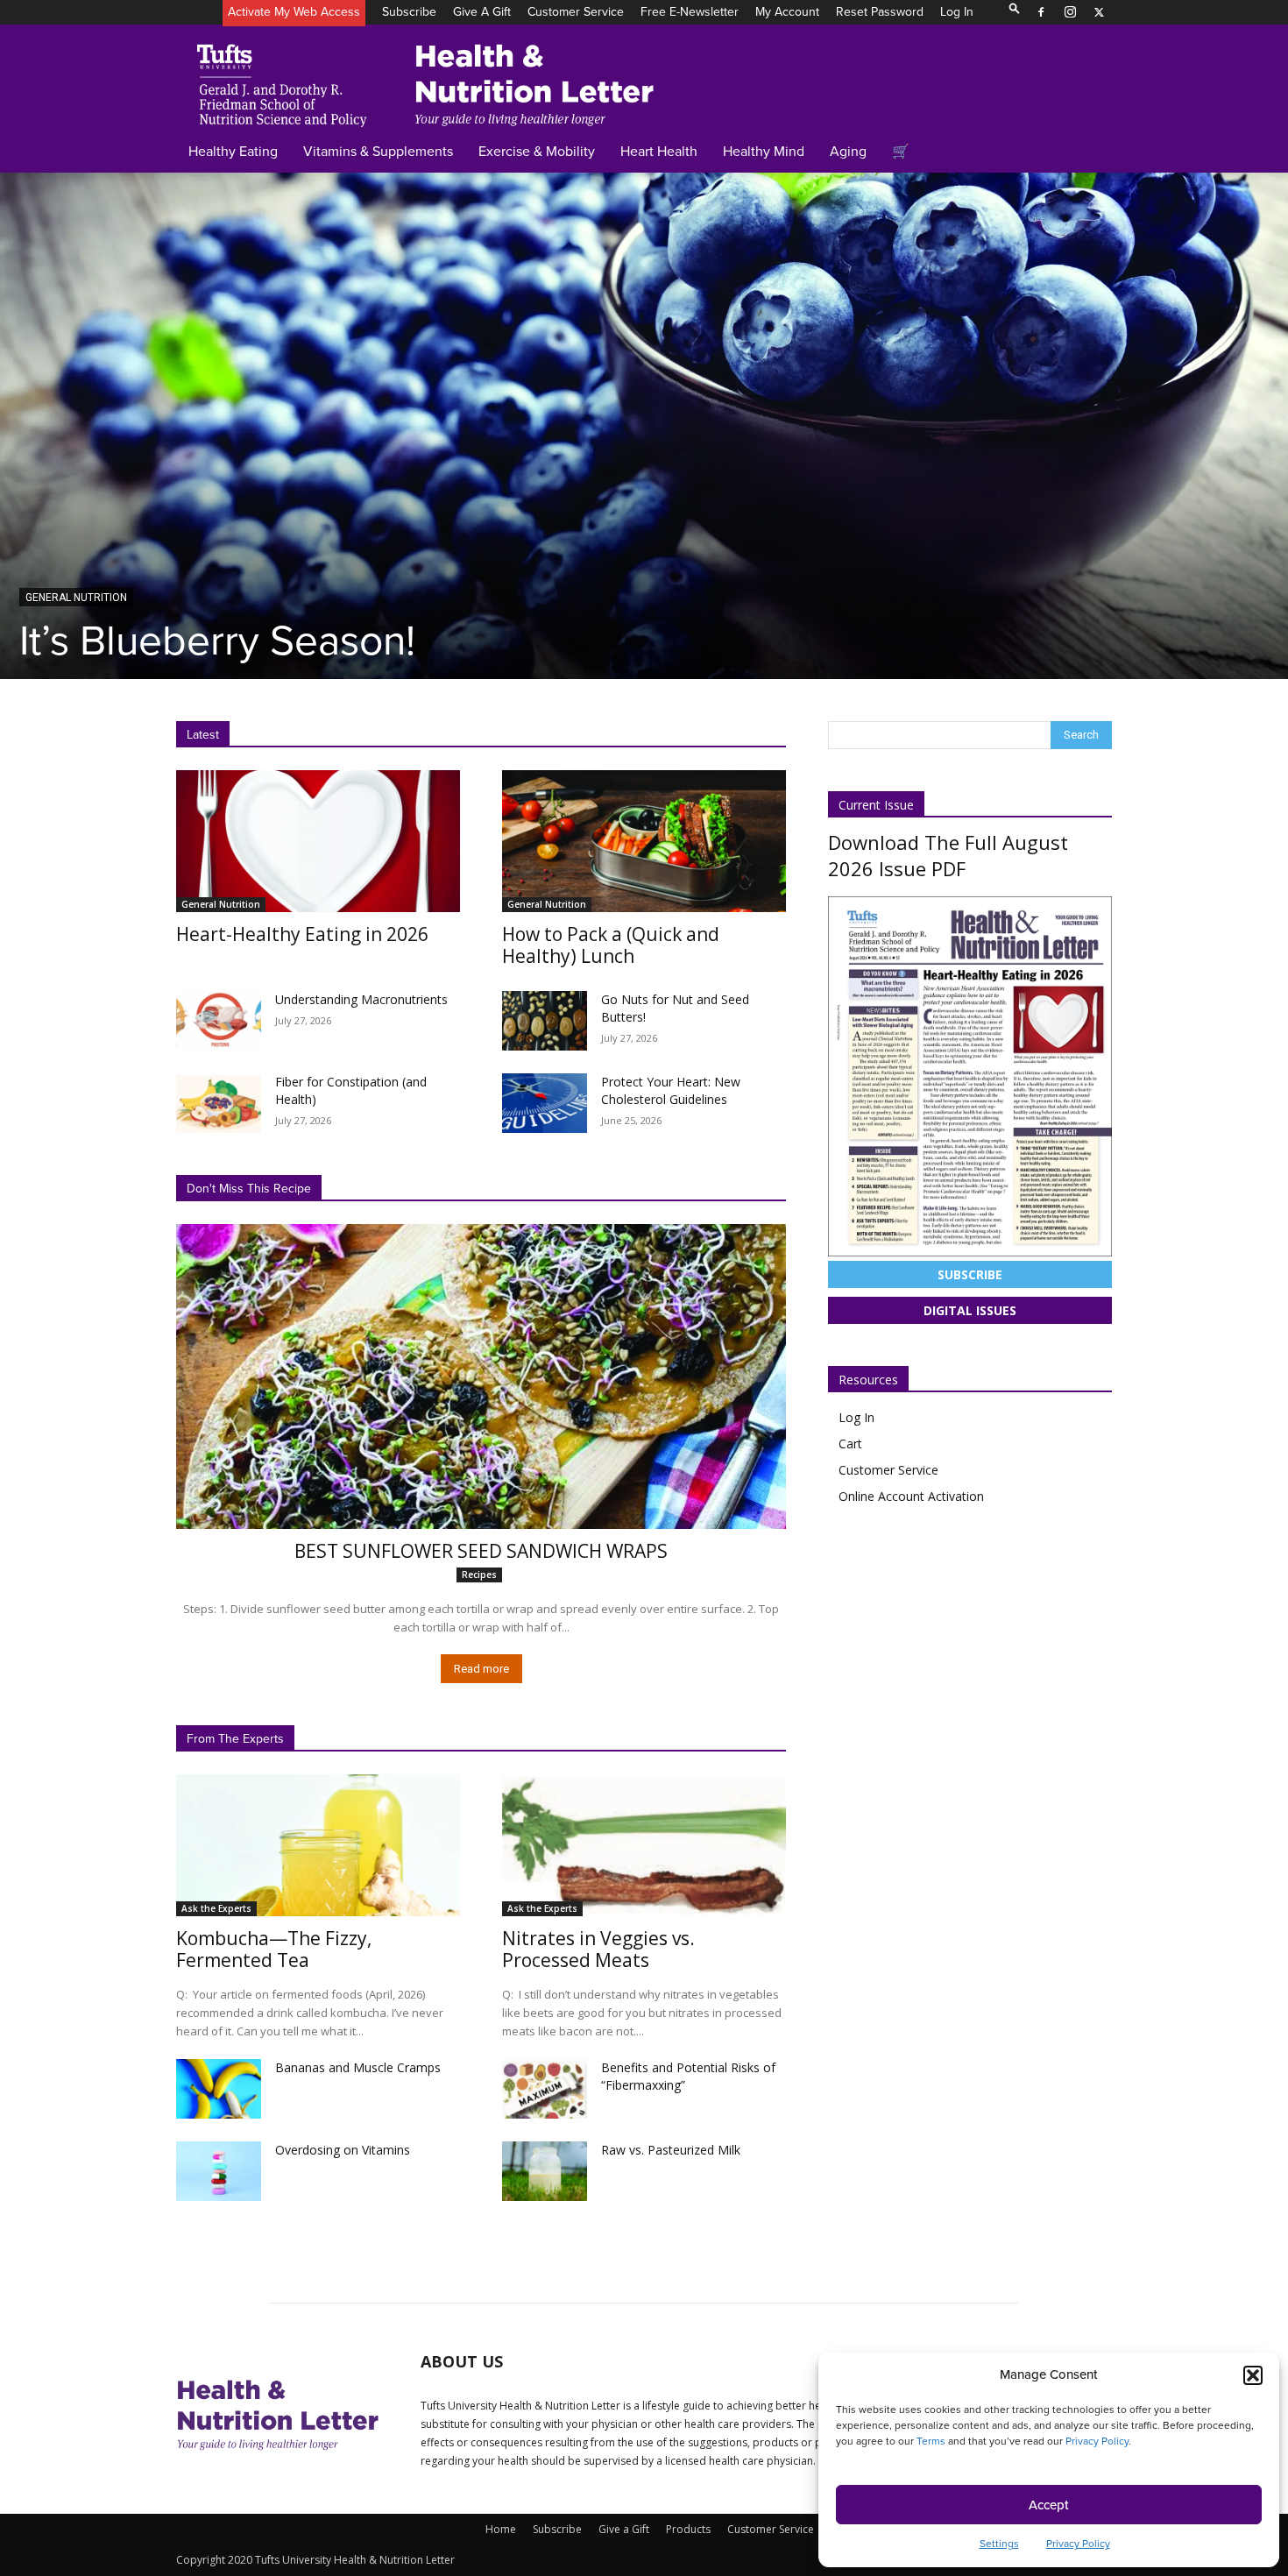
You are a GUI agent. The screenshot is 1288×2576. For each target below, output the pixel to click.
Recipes (479, 1575)
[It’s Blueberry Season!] (644, 425)
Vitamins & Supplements (378, 151)
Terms (931, 2441)
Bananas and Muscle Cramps (358, 2067)
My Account (787, 12)
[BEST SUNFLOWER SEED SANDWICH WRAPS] (481, 1376)
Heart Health (659, 151)
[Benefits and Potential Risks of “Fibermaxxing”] (545, 2089)
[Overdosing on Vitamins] (219, 2171)
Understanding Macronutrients (361, 999)
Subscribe (409, 12)
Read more (481, 1669)
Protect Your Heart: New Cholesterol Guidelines (671, 1090)
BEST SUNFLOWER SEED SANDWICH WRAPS (481, 1551)
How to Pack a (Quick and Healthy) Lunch (611, 945)
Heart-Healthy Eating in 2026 (302, 934)
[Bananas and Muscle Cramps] (219, 2089)
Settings (999, 2544)
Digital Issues (970, 1310)
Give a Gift (482, 12)
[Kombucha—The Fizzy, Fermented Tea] (318, 1845)
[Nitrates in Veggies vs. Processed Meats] (644, 1845)
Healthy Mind (764, 151)
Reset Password (880, 12)
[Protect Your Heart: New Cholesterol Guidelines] (545, 1103)
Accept (1049, 2505)
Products (688, 2529)
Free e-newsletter (690, 12)
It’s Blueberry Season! (217, 640)
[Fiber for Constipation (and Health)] (219, 1103)
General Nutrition (76, 598)
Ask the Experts (216, 1908)
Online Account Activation (911, 1496)
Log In (957, 12)
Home (501, 2529)
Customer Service (576, 12)
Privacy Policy (1097, 2441)
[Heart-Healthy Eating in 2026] (318, 841)
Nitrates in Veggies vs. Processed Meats (598, 1949)
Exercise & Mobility (537, 151)
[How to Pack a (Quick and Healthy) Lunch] (644, 841)
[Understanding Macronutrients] (219, 1021)
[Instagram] (1070, 12)
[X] (1099, 12)
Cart (850, 1444)
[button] (1253, 2375)
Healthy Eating (233, 151)
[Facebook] (1041, 12)
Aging (848, 151)
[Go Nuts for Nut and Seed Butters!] (545, 1021)
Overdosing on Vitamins (343, 2150)
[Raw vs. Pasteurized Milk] (545, 2171)
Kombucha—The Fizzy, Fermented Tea (274, 1949)
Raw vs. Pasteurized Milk (671, 2150)
